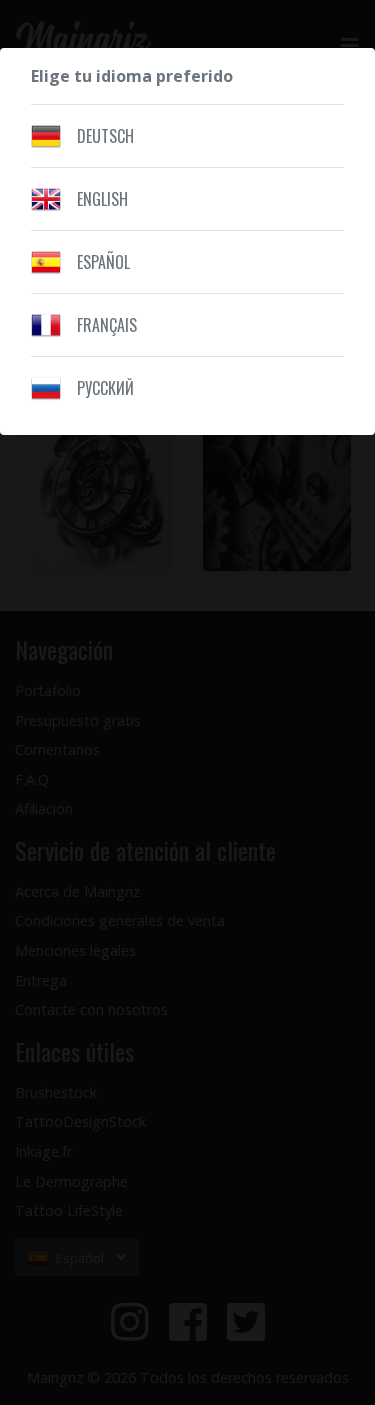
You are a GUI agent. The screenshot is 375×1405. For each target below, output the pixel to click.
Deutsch (105, 136)
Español (103, 262)
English (102, 199)
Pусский (105, 388)
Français (107, 325)
